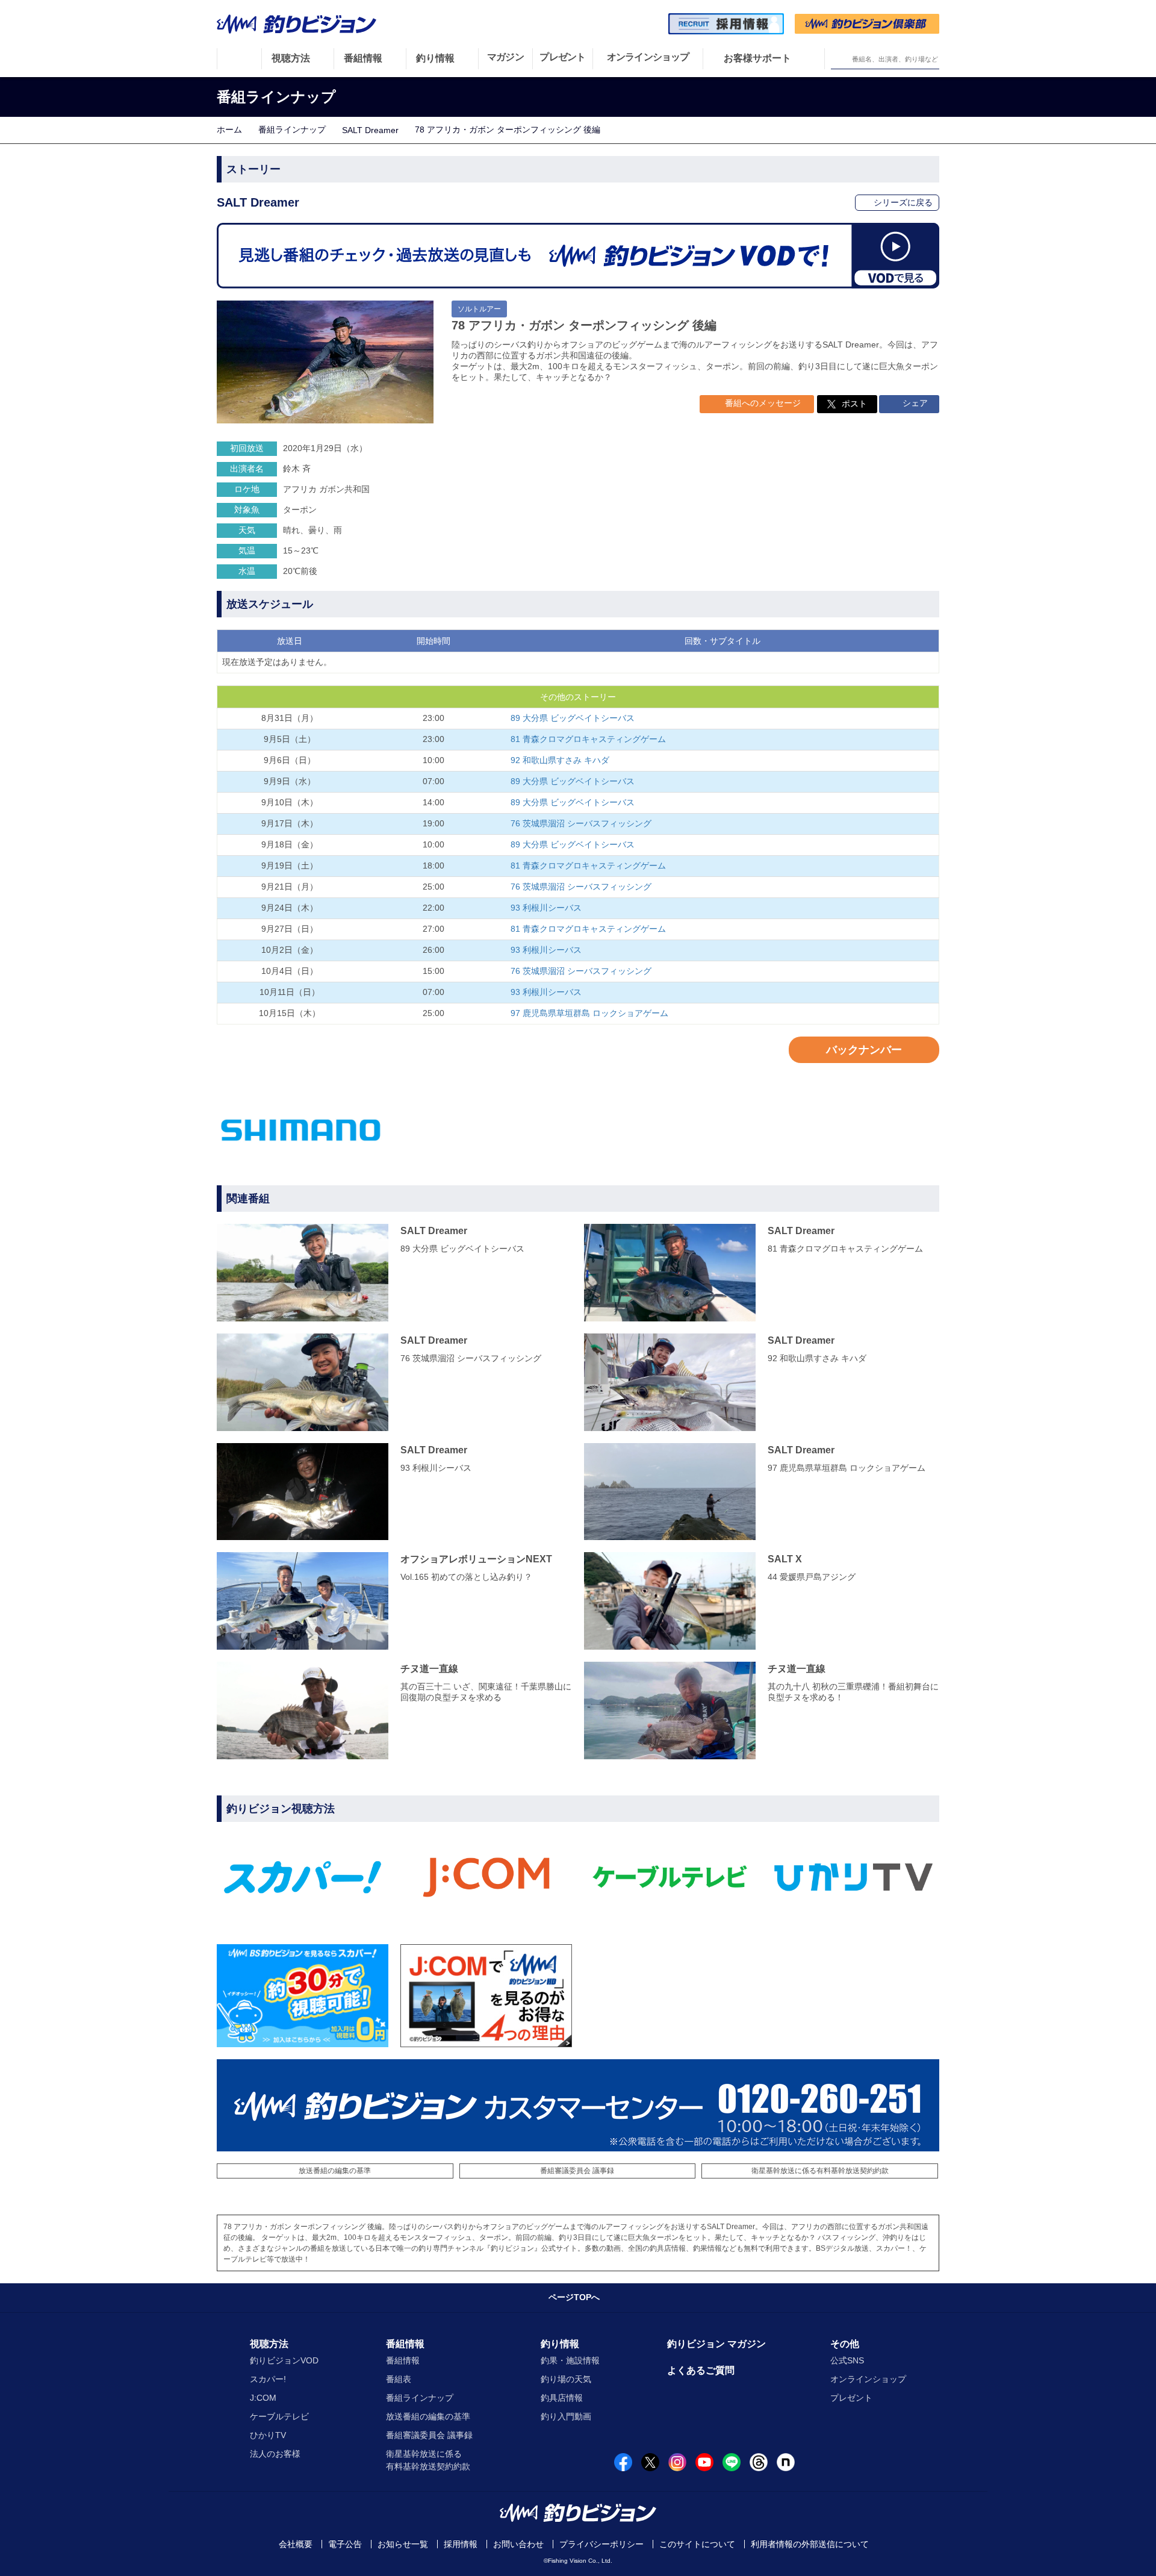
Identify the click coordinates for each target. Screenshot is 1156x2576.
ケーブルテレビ (279, 2416)
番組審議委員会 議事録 (577, 2171)
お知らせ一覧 (403, 2544)
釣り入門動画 (566, 2416)
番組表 (399, 2379)
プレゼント (851, 2398)
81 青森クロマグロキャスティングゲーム (588, 739)
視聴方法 (269, 2344)
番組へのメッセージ (762, 403)
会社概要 (296, 2544)
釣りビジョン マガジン (716, 2344)
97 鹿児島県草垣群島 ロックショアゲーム (589, 1013)
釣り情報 (560, 2344)
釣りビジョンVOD (284, 2360)
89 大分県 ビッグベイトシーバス (573, 718)
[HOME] (239, 58)
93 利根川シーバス (546, 908)
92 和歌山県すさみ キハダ (560, 760)
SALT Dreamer (370, 130)
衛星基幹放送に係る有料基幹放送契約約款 (820, 2171)
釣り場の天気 (566, 2379)
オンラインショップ (868, 2379)
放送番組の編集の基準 (335, 2171)
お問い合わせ (518, 2544)
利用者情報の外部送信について (810, 2544)
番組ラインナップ (292, 129)
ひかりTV (268, 2435)
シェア (914, 403)
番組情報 (405, 2344)
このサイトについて (697, 2544)
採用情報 (461, 2544)
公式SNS (847, 2360)
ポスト (854, 404)
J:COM (263, 2398)
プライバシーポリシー (601, 2544)
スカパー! (268, 2379)
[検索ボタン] (841, 59)
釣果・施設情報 (570, 2360)
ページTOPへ (574, 2297)
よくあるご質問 (701, 2370)
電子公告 (345, 2544)
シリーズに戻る (902, 202)
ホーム (229, 129)
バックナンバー (864, 1050)
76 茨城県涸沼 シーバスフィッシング (581, 823)
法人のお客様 (275, 2454)
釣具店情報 (562, 2398)
